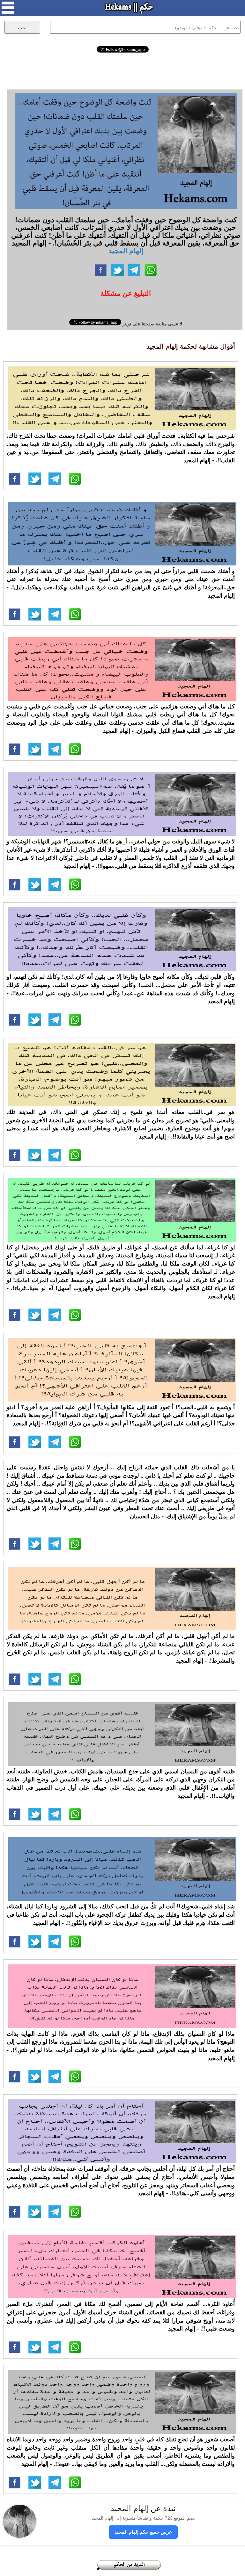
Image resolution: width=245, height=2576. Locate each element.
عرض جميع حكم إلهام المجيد (143, 2532)
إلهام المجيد (126, 250)
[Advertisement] (123, 70)
